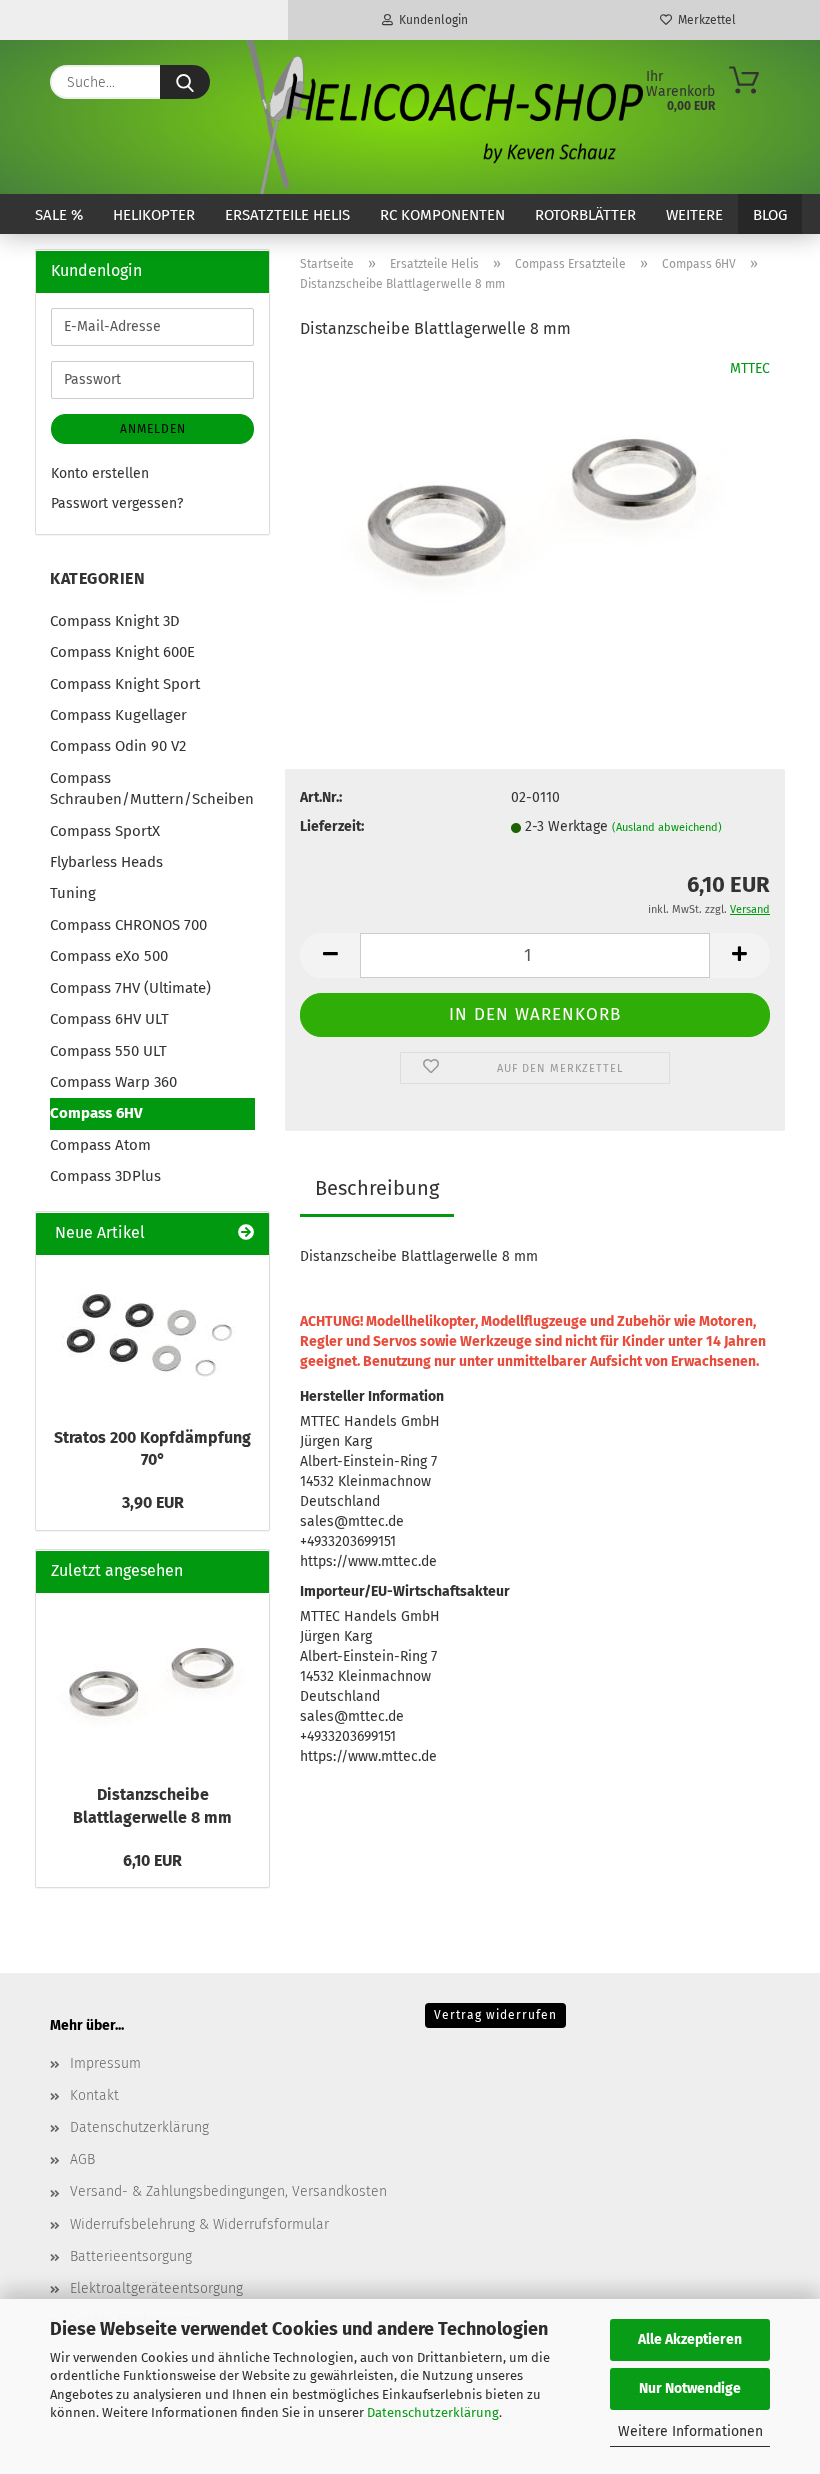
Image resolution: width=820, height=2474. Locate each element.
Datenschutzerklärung (433, 2412)
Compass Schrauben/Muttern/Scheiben (152, 788)
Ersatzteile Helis (287, 215)
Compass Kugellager (118, 715)
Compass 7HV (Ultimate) (130, 988)
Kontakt (94, 2095)
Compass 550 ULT (108, 1051)
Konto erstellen (100, 473)
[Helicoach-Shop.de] (442, 117)
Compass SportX (105, 831)
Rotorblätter (585, 215)
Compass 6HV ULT (109, 1019)
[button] (330, 955)
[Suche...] (185, 82)
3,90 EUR (153, 1502)
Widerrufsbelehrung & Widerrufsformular (199, 2224)
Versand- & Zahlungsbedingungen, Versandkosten (228, 2191)
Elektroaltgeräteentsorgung (156, 2288)
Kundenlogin (430, 20)
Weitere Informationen (690, 2431)
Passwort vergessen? (117, 503)
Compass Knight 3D (115, 621)
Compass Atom (100, 1145)
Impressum (105, 2063)
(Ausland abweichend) (667, 827)
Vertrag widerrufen (495, 2015)
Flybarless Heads (106, 862)
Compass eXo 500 (109, 956)
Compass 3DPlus (105, 1176)
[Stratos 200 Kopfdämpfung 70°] (153, 1335)
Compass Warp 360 (113, 1082)
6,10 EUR (152, 1860)
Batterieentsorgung (131, 2256)
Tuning (73, 893)
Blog (770, 215)
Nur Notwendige (690, 2388)
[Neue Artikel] (246, 1233)
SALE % (59, 215)
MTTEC (750, 368)
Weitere (694, 215)
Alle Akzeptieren (690, 2339)
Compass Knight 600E (122, 652)
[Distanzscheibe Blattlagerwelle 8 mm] (535, 508)
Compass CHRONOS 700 (128, 925)
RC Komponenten (442, 215)
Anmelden (153, 429)
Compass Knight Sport (125, 684)
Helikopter (154, 215)
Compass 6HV (96, 1113)
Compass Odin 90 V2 (118, 746)
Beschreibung (377, 1188)
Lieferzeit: (332, 826)
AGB (82, 2159)
